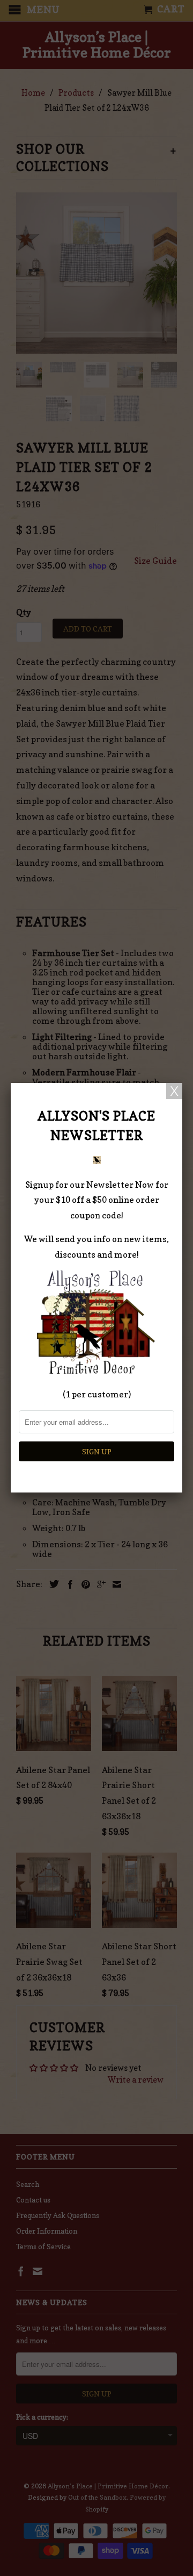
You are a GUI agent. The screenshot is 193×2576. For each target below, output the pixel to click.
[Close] (174, 1091)
